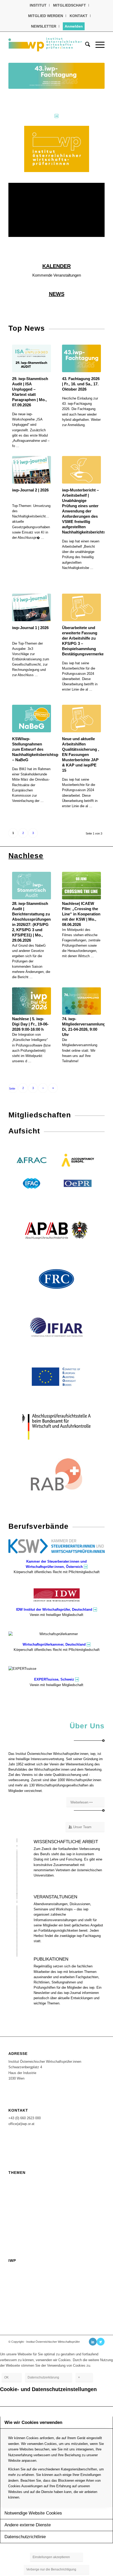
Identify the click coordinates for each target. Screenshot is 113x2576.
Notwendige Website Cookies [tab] (33, 2513)
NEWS (57, 294)
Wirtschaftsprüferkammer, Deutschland (54, 1644)
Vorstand (16, 2268)
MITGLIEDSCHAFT (70, 5)
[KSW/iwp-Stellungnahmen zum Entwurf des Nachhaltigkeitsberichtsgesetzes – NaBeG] (31, 719)
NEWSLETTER (44, 26)
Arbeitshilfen (20, 2205)
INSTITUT (38, 5)
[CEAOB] (56, 1377)
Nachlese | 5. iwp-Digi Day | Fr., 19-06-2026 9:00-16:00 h (30, 1024)
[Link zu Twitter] (101, 2342)
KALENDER (56, 266)
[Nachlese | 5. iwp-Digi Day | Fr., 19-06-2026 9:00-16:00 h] (31, 1001)
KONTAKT (79, 16)
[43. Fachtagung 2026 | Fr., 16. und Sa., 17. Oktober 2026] (81, 358)
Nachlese (26, 856)
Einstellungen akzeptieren (51, 2557)
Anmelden (74, 26)
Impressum (18, 2293)
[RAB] (56, 1474)
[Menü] (97, 44)
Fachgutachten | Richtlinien (33, 2197)
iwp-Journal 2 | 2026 (30, 490)
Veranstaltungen (23, 2180)
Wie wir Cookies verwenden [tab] (33, 2422)
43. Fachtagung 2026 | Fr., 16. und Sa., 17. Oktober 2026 (81, 384)
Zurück (20, 76)
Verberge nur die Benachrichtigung (51, 2569)
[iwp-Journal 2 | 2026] (31, 470)
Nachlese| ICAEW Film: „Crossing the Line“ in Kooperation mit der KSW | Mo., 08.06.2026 (81, 914)
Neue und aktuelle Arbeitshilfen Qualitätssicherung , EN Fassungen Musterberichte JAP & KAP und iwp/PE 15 (81, 755)
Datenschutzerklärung (28, 2309)
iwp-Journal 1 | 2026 (30, 628)
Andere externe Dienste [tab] (28, 2525)
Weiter (93, 76)
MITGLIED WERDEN (46, 16)
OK (6, 2377)
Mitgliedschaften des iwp (31, 2284)
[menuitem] (38, 5)
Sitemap (16, 2301)
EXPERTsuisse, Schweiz (54, 1679)
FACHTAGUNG (21, 2213)
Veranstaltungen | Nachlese (33, 2188)
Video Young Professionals (33, 2229)
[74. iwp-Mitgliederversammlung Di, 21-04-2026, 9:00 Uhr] (81, 1001)
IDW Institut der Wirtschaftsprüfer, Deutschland (54, 1610)
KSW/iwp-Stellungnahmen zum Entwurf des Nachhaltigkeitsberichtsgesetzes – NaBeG (42, 749)
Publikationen (21, 2221)
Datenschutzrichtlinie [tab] (25, 2537)
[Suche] (85, 44)
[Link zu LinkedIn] (93, 2342)
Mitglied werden (23, 2276)
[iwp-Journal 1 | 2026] (31, 607)
